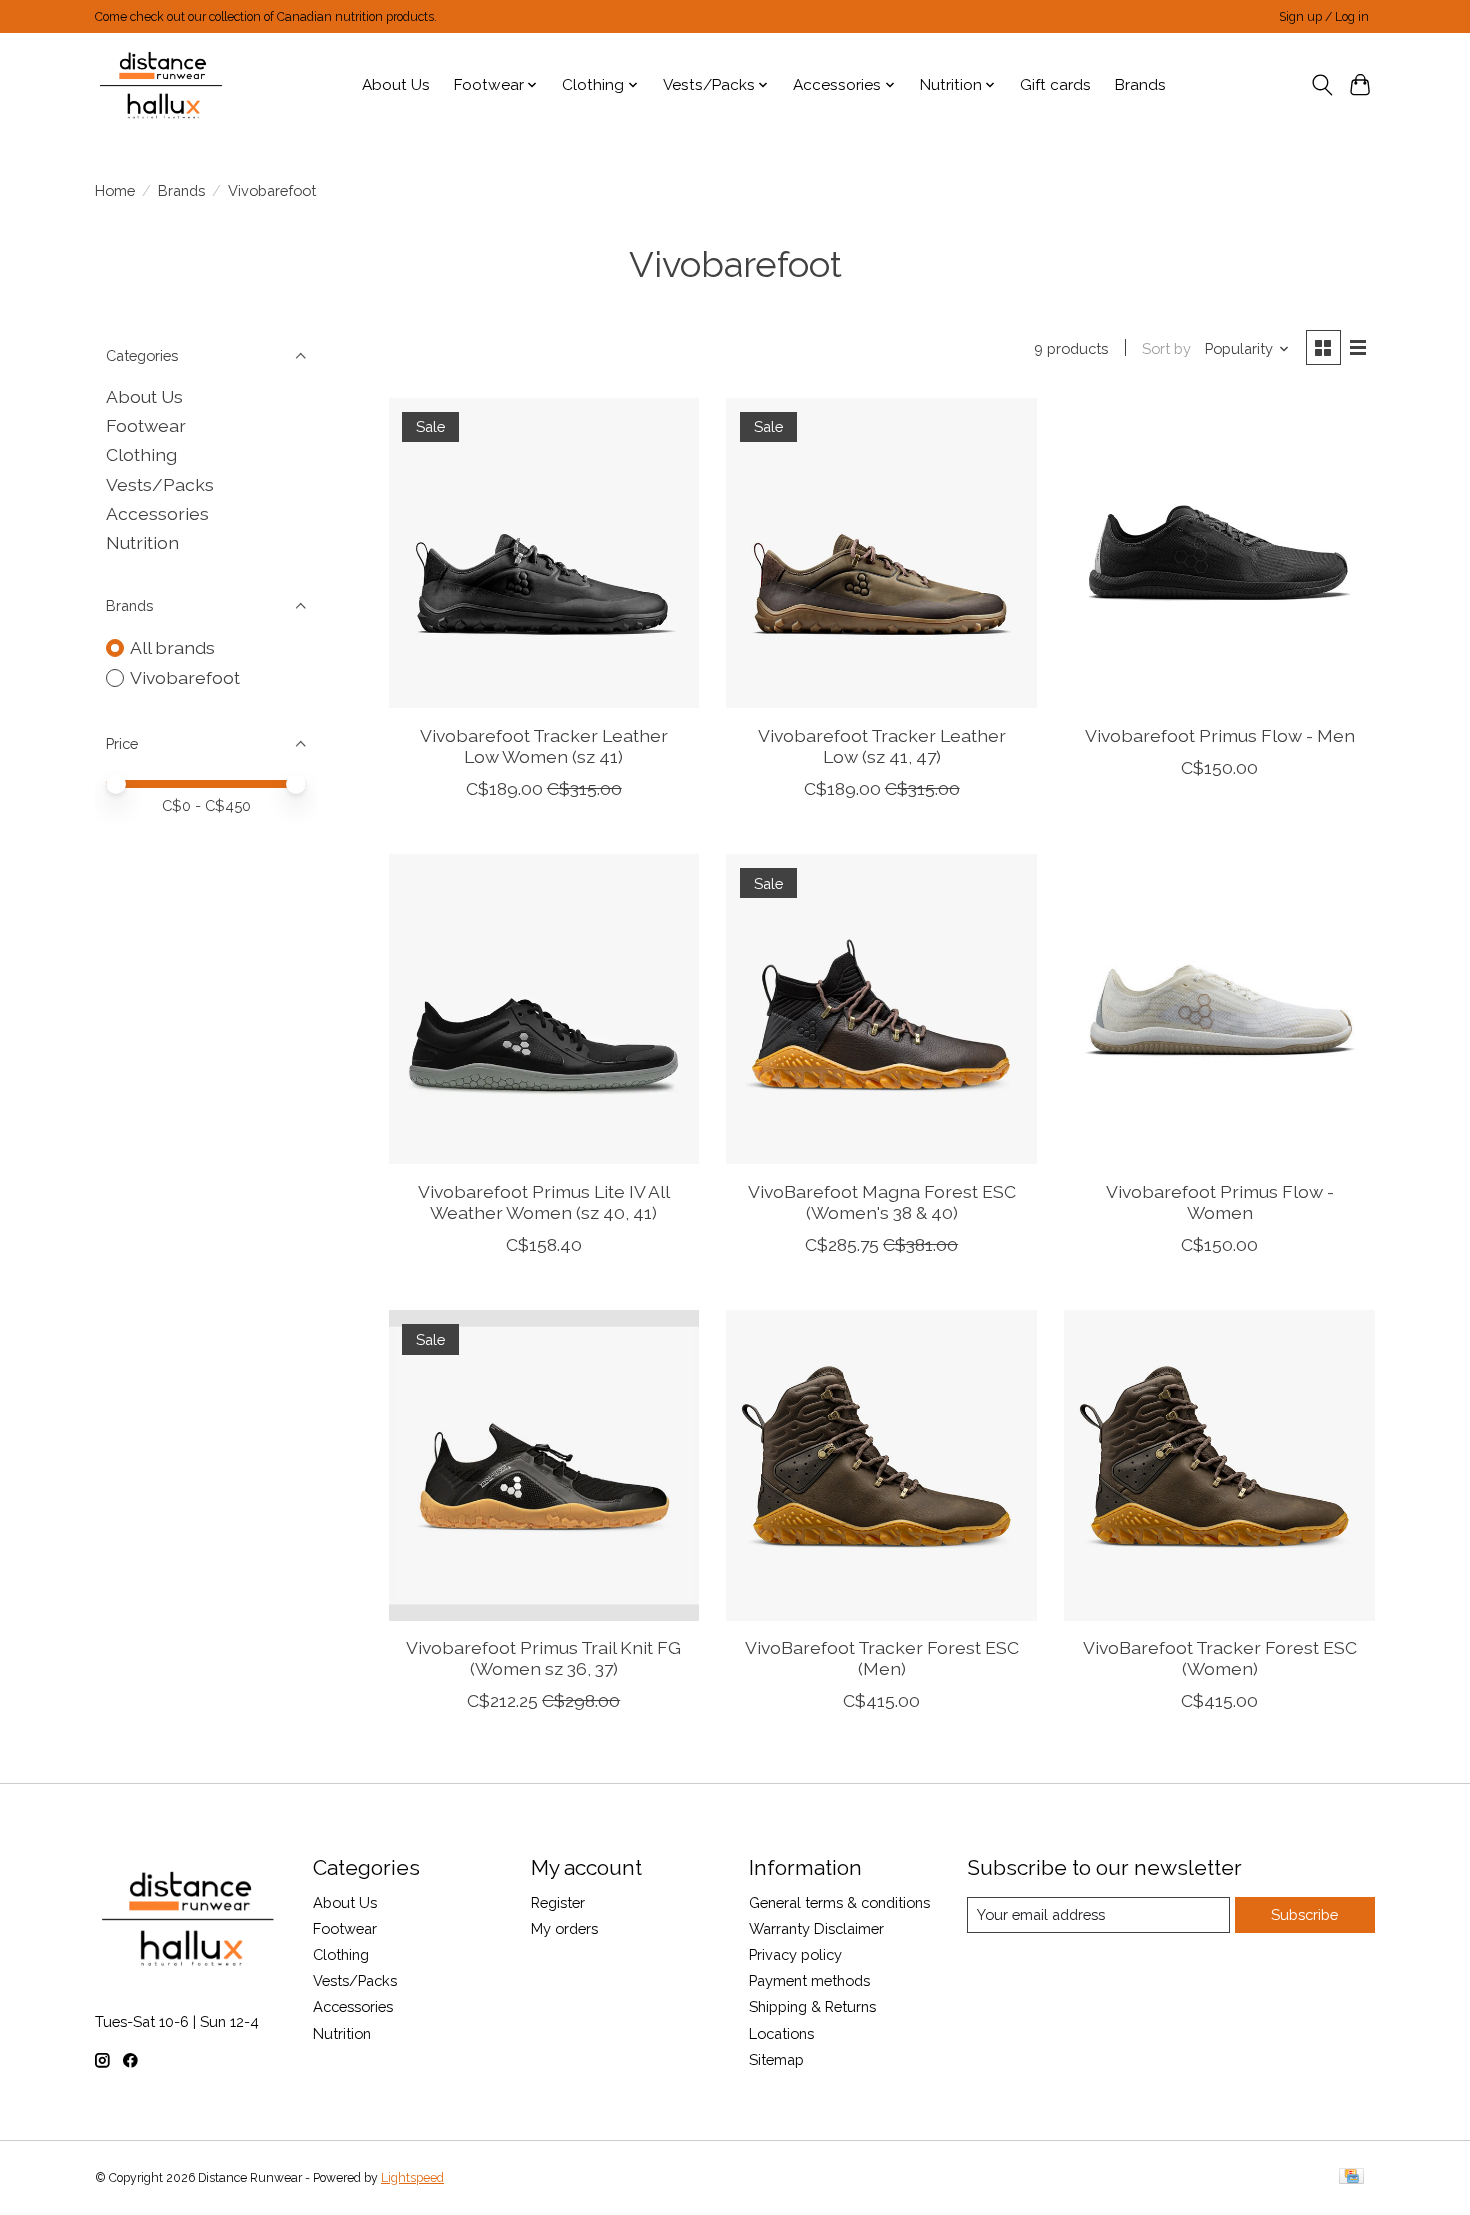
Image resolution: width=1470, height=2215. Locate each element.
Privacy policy (795, 1954)
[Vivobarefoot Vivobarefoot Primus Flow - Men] (1219, 553)
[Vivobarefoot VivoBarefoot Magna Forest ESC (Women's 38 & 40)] (881, 1009)
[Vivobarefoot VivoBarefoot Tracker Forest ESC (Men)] (881, 1465)
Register (558, 1902)
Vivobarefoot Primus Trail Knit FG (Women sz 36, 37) (543, 1658)
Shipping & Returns (812, 2006)
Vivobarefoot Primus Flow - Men (1220, 735)
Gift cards (1055, 85)
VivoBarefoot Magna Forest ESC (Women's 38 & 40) (882, 1202)
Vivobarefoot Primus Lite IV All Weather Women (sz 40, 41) (544, 1202)
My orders (564, 1928)
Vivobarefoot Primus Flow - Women (1220, 1202)
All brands (172, 647)
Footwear (146, 425)
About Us (396, 85)
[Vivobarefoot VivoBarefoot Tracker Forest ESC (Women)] (1219, 1465)
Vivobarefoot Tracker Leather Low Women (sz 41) (544, 746)
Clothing (141, 454)
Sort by (1166, 348)
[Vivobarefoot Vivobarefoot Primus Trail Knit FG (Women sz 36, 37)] (544, 1465)
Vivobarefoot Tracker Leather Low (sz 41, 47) (882, 746)
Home (115, 190)
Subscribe (1304, 1914)
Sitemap (776, 2059)
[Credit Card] (1351, 2177)
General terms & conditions (839, 1902)
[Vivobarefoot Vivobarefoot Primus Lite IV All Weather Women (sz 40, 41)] (544, 1009)
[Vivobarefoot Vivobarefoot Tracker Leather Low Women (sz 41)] (544, 553)
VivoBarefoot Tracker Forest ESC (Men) (882, 1658)
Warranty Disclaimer (816, 1928)
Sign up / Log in (1324, 17)
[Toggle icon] (1321, 85)
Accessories (157, 513)
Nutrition (142, 542)
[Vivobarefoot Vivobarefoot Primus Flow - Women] (1219, 1009)
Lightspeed (412, 2178)
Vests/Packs (160, 484)
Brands (1140, 85)
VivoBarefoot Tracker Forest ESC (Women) (1220, 1658)
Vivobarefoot (185, 677)
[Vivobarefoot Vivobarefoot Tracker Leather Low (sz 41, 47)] (881, 553)
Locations (781, 2033)
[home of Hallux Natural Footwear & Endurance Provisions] (162, 85)
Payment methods (809, 1980)
